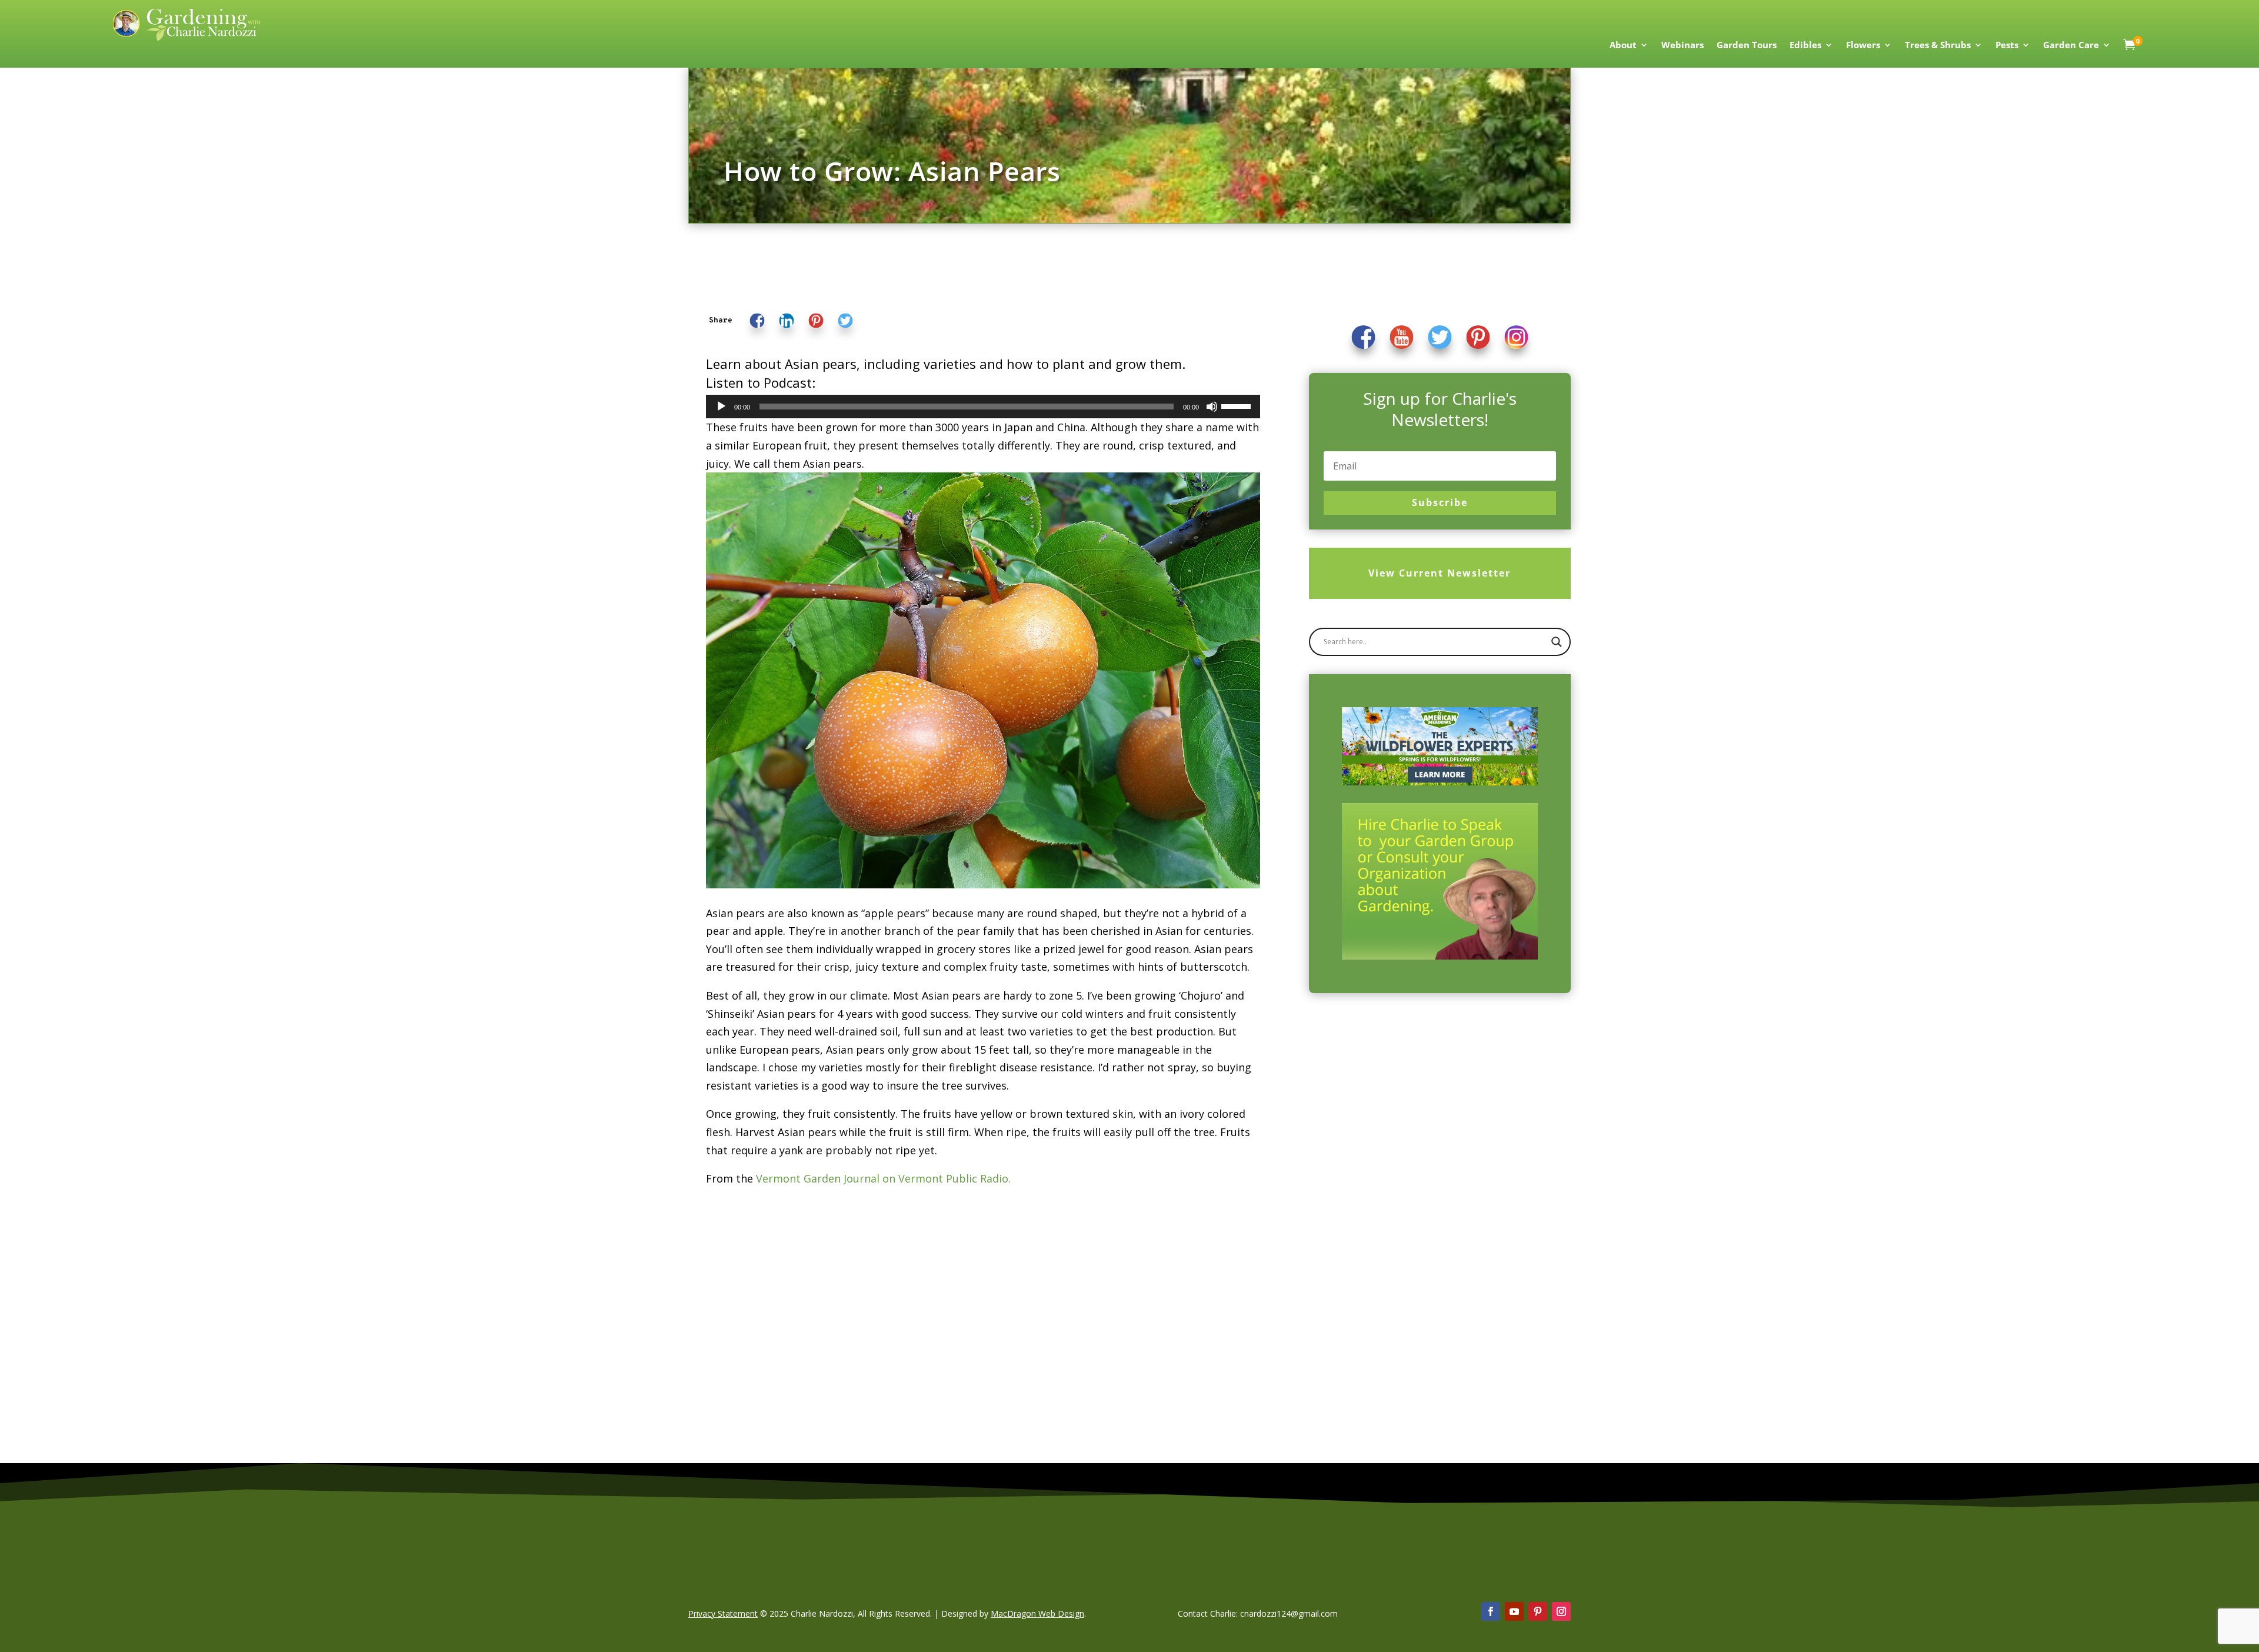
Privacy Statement (723, 1613)
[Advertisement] (1440, 1111)
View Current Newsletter (1440, 573)
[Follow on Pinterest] (1538, 1611)
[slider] (1238, 405)
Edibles (1805, 46)
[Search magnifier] (1557, 642)
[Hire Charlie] (1440, 881)
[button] (721, 320)
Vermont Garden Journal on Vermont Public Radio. (883, 1178)
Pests (2007, 46)
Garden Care (2071, 46)
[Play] (721, 407)
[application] (983, 407)
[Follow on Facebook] (1491, 1611)
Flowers (1863, 46)
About (1623, 46)
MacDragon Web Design (1037, 1613)
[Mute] (1212, 407)
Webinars (1682, 46)
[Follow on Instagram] (1561, 1611)
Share (721, 320)
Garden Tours (1747, 46)
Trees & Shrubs (1938, 46)
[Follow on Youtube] (1514, 1611)
